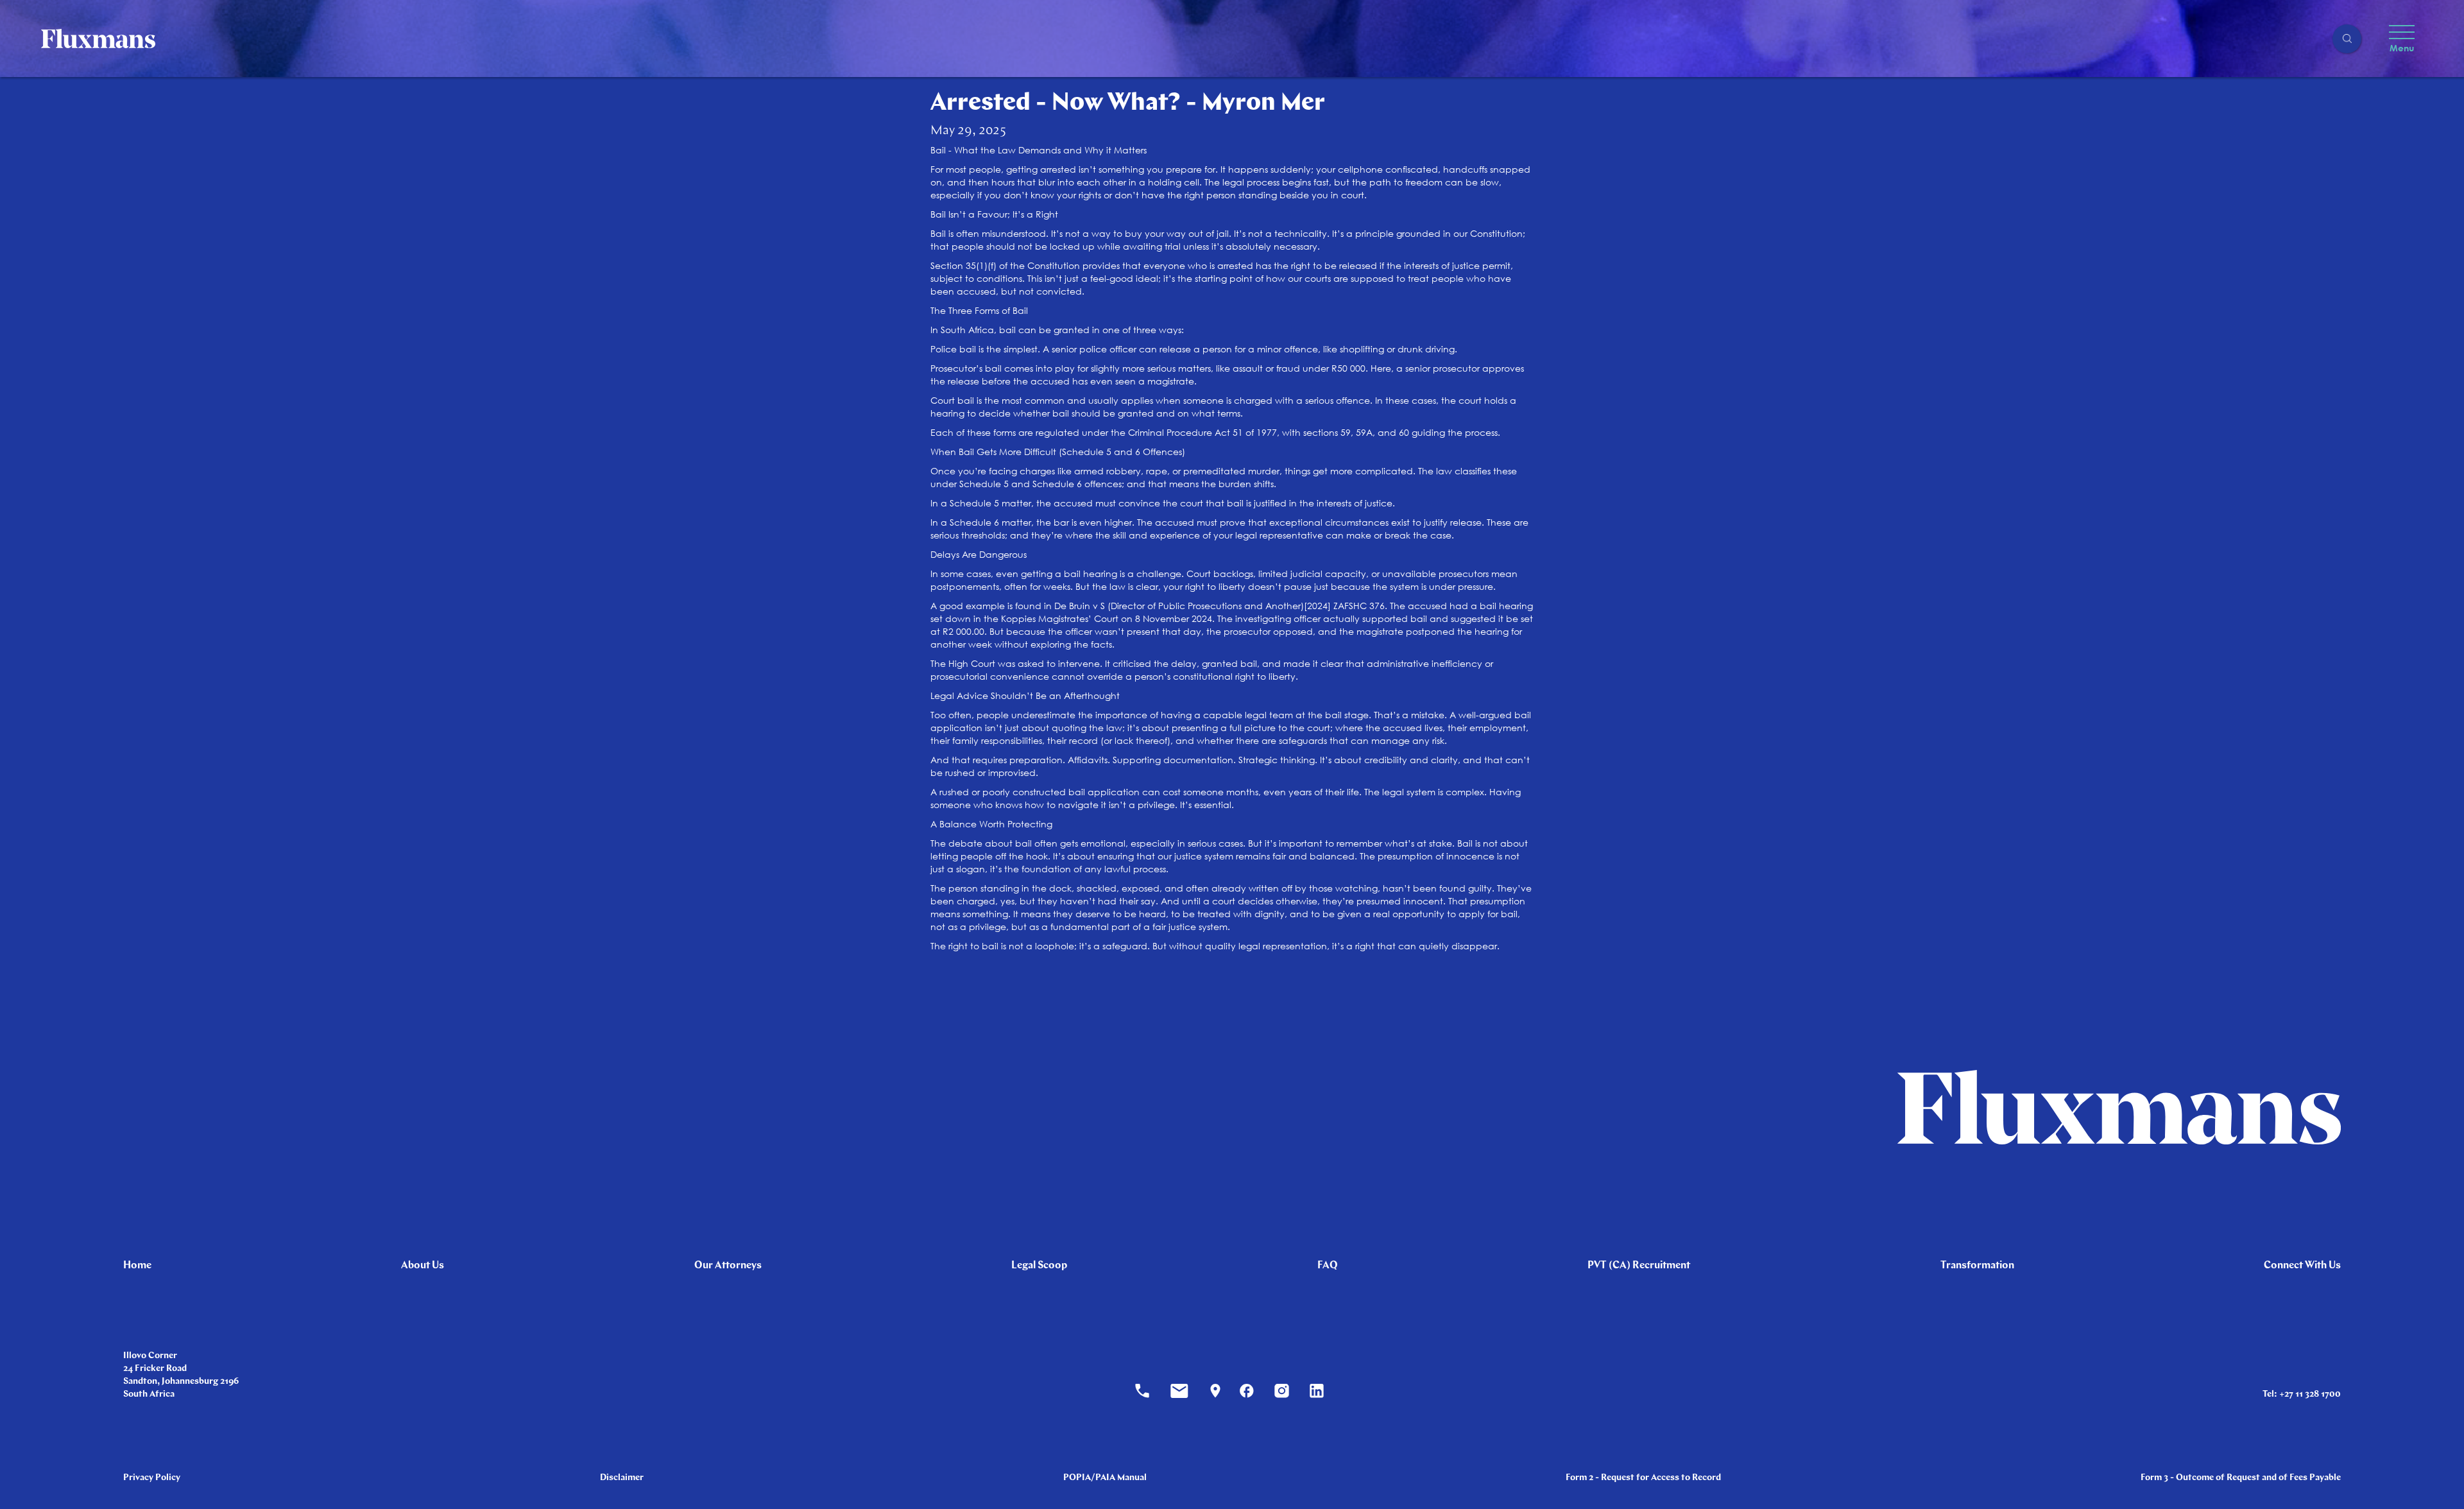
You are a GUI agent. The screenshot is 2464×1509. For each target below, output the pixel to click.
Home (137, 1266)
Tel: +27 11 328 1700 (2302, 1394)
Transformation (1977, 1266)
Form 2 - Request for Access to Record (1643, 1478)
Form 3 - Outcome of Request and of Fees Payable (2241, 1478)
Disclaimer (622, 1478)
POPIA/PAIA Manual (1105, 1478)
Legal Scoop (1039, 1266)
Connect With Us (2302, 1266)
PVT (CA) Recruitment (1639, 1266)
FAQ (1328, 1266)
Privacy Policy (152, 1478)
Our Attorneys (728, 1266)
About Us (423, 1266)
